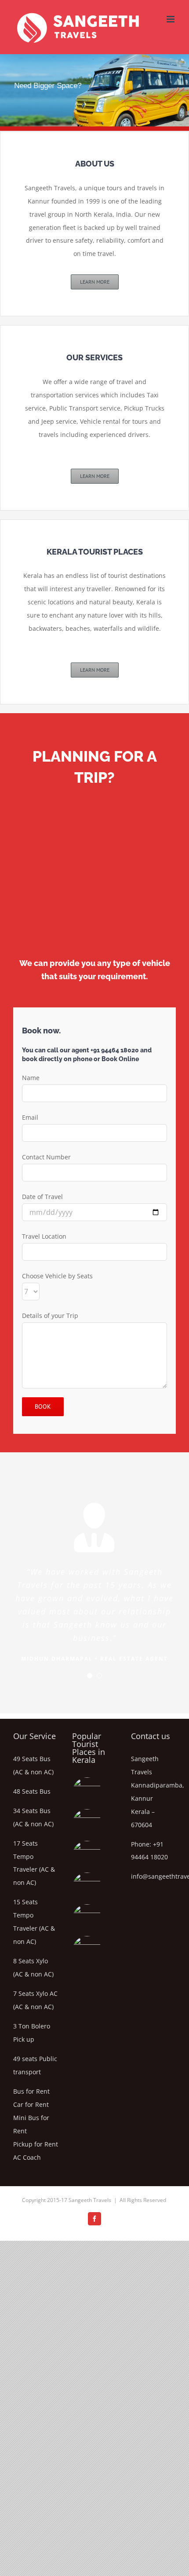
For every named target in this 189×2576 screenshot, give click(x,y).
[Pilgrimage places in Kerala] (87, 1792)
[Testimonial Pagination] (90, 1676)
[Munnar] (87, 1855)
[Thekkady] (87, 1824)
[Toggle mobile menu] (171, 19)
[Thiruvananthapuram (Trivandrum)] (87, 1919)
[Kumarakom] (87, 1951)
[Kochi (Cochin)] (87, 1887)
